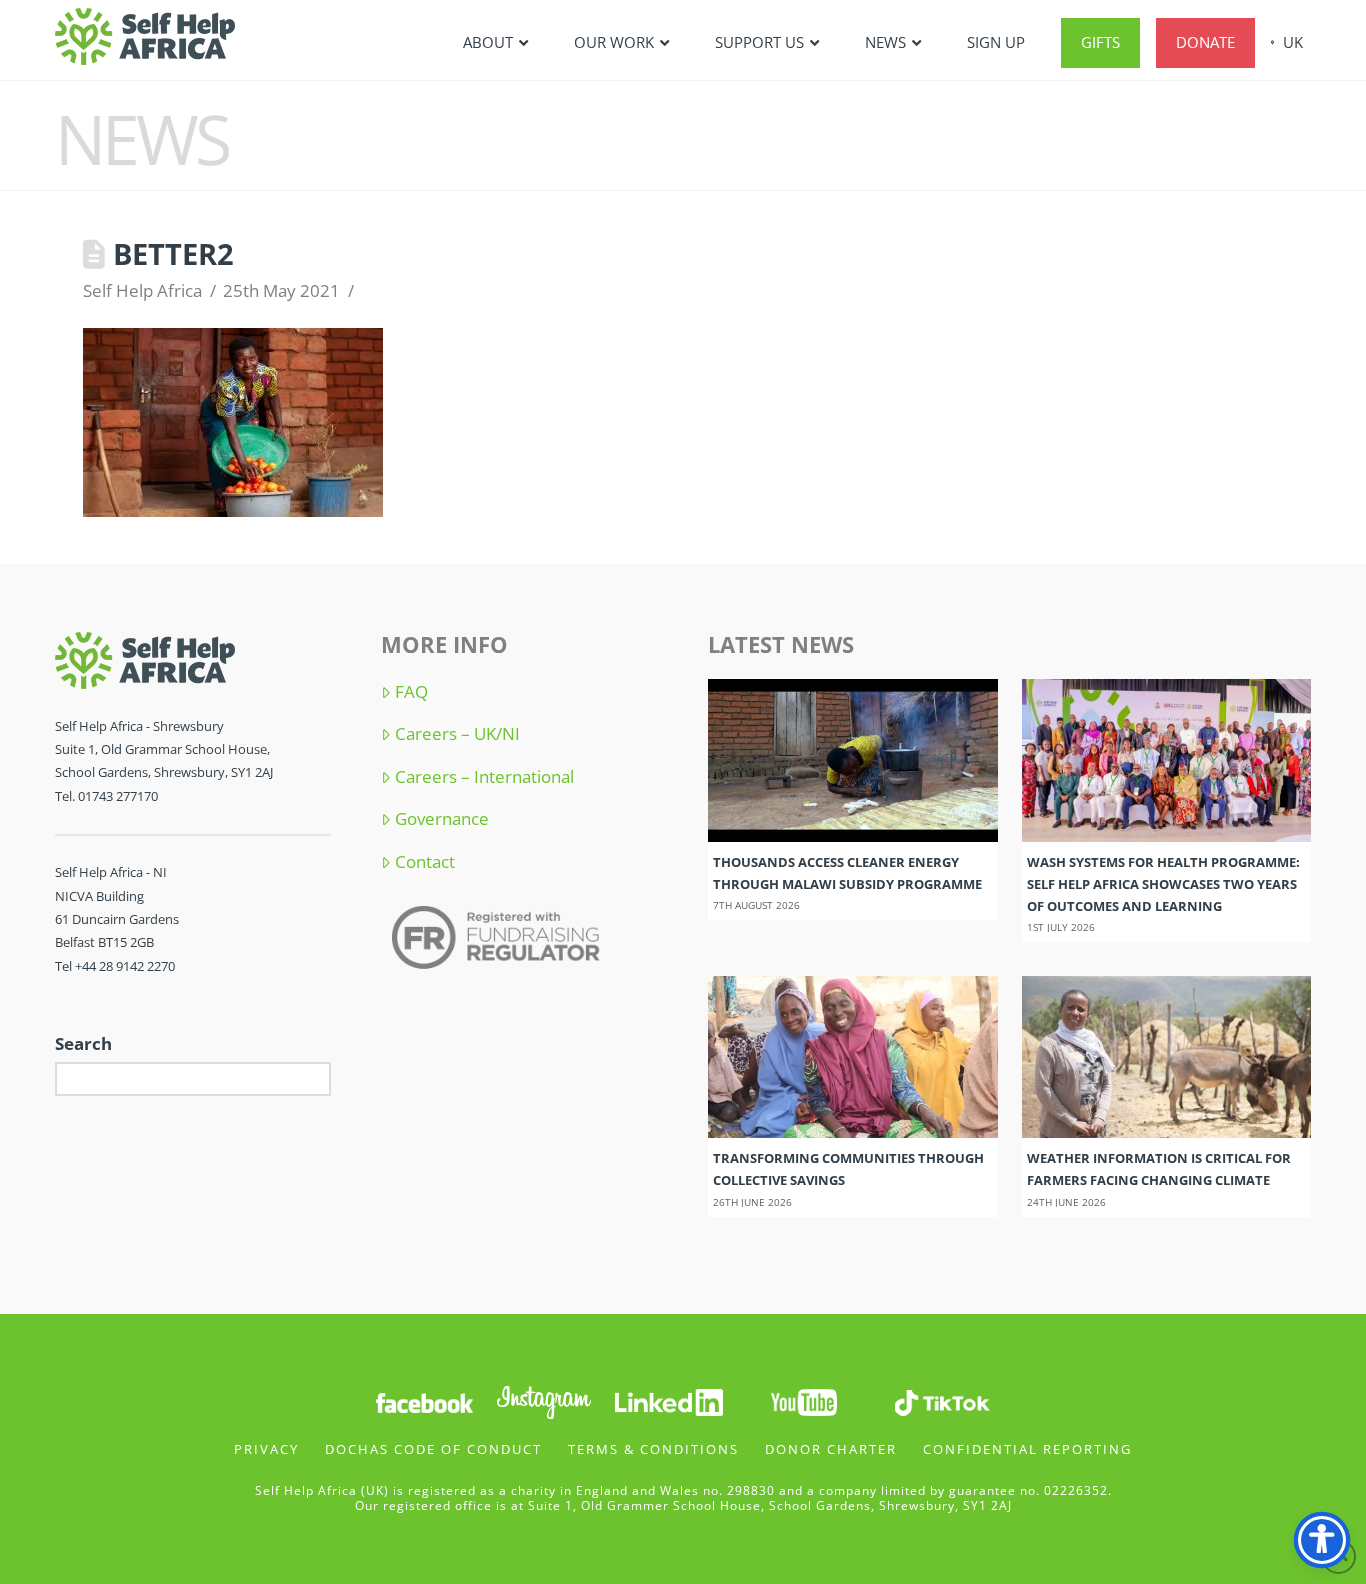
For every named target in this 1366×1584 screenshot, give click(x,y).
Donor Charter (831, 1449)
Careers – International (484, 777)
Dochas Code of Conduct (433, 1449)
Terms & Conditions (653, 1449)
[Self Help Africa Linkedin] (666, 1400)
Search (83, 1043)
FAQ (411, 692)
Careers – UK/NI (457, 734)
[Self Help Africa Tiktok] (942, 1400)
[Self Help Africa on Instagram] (545, 1400)
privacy (266, 1449)
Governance (442, 819)
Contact (425, 862)
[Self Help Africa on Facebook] (424, 1400)
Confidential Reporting (1027, 1449)
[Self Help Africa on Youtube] (806, 1400)
